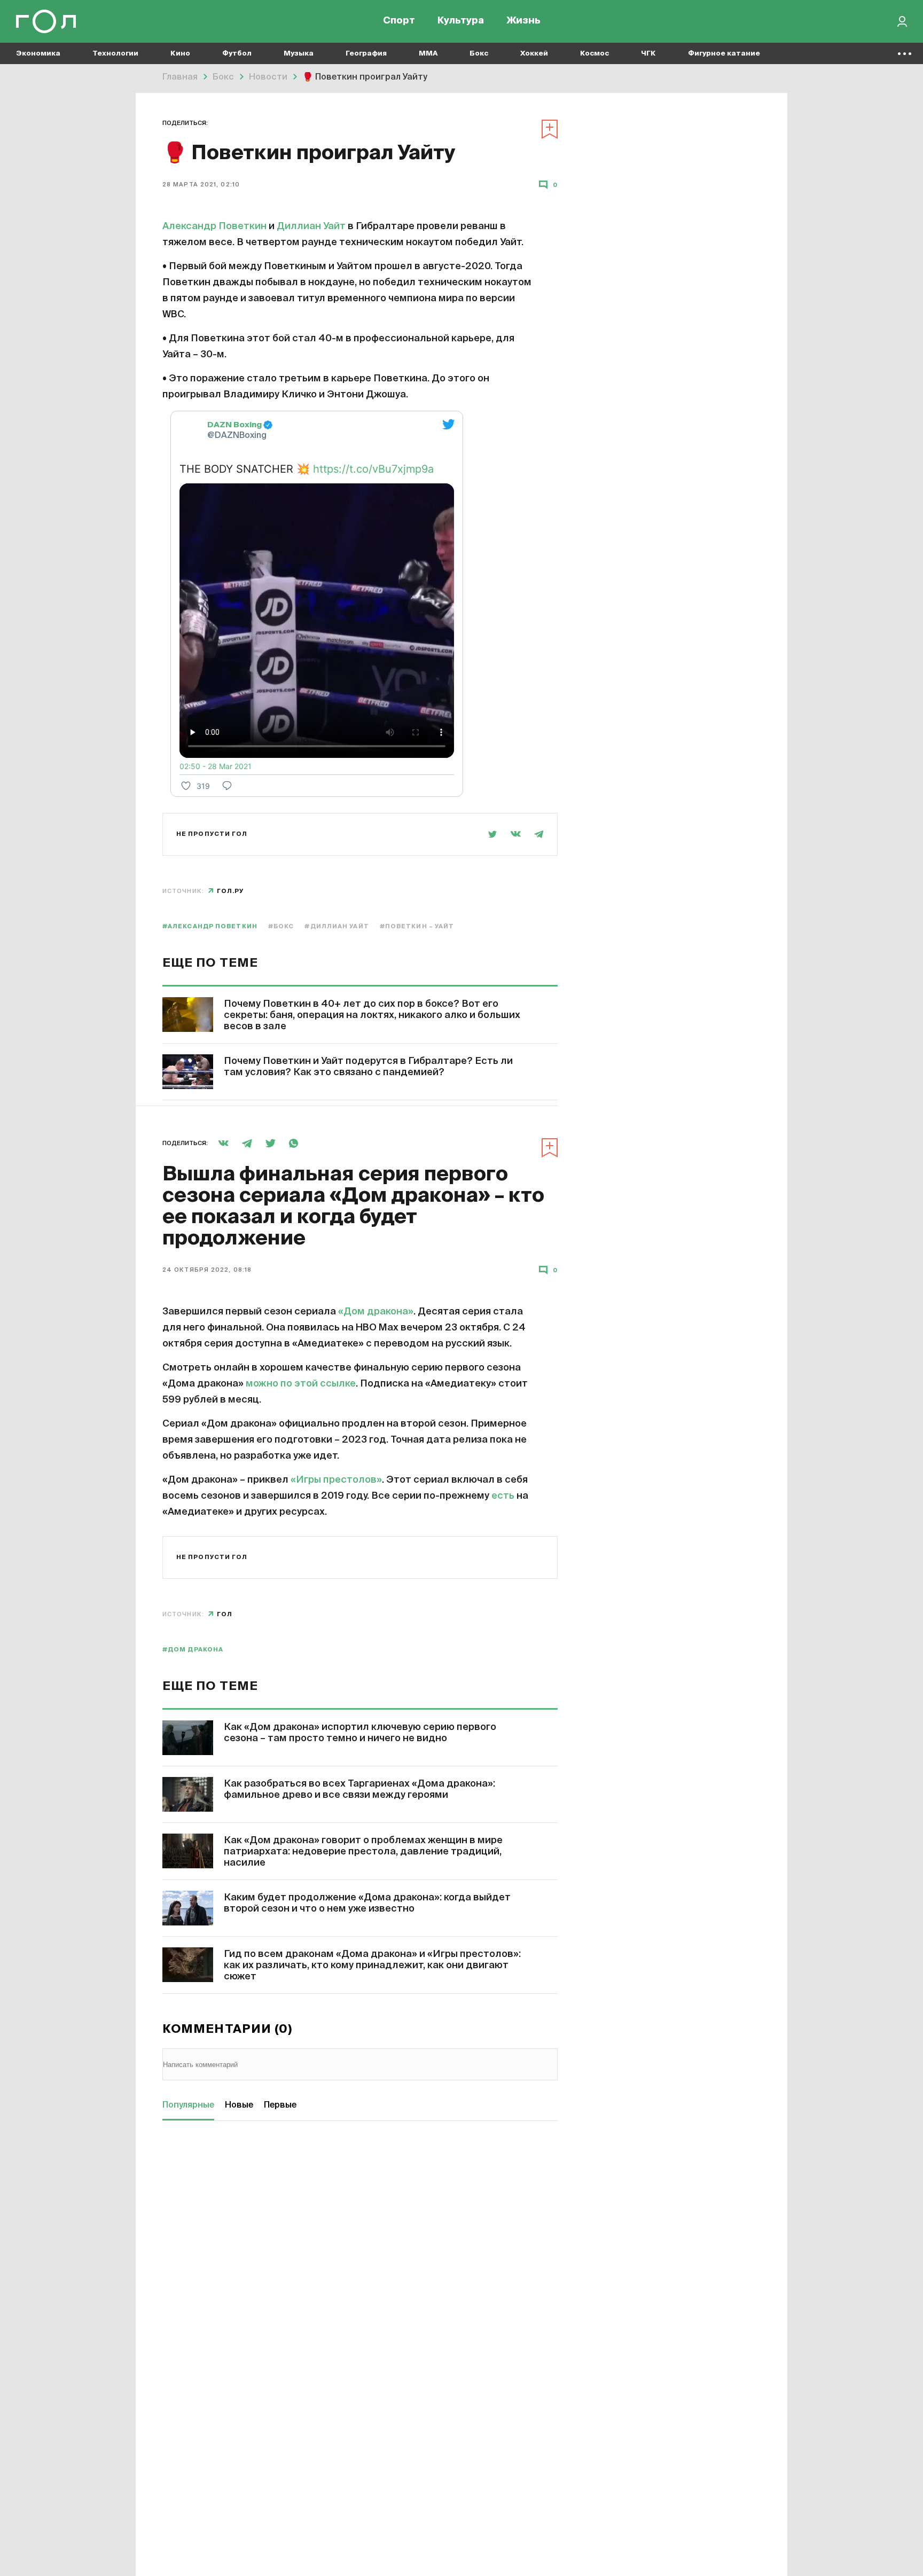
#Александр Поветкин (210, 926)
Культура (461, 21)
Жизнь (523, 21)
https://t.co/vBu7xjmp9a (373, 469)
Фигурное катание (724, 54)
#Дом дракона (193, 1650)
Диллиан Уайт (311, 226)
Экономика (38, 54)
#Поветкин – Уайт (417, 926)
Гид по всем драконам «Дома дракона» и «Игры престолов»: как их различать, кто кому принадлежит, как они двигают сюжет (372, 1966)
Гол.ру (230, 891)
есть (503, 1496)
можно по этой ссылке (301, 1384)
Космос (595, 54)
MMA (428, 54)
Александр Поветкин (214, 226)
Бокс (479, 54)
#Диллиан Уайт (337, 926)
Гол (225, 1614)
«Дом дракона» (376, 1312)
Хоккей (534, 54)
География (366, 54)
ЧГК (648, 54)
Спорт (399, 21)
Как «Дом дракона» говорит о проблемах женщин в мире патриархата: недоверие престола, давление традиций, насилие (363, 1852)
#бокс (281, 926)
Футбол (237, 54)
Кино (180, 54)
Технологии (115, 54)
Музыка (299, 54)
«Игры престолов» (336, 1480)
